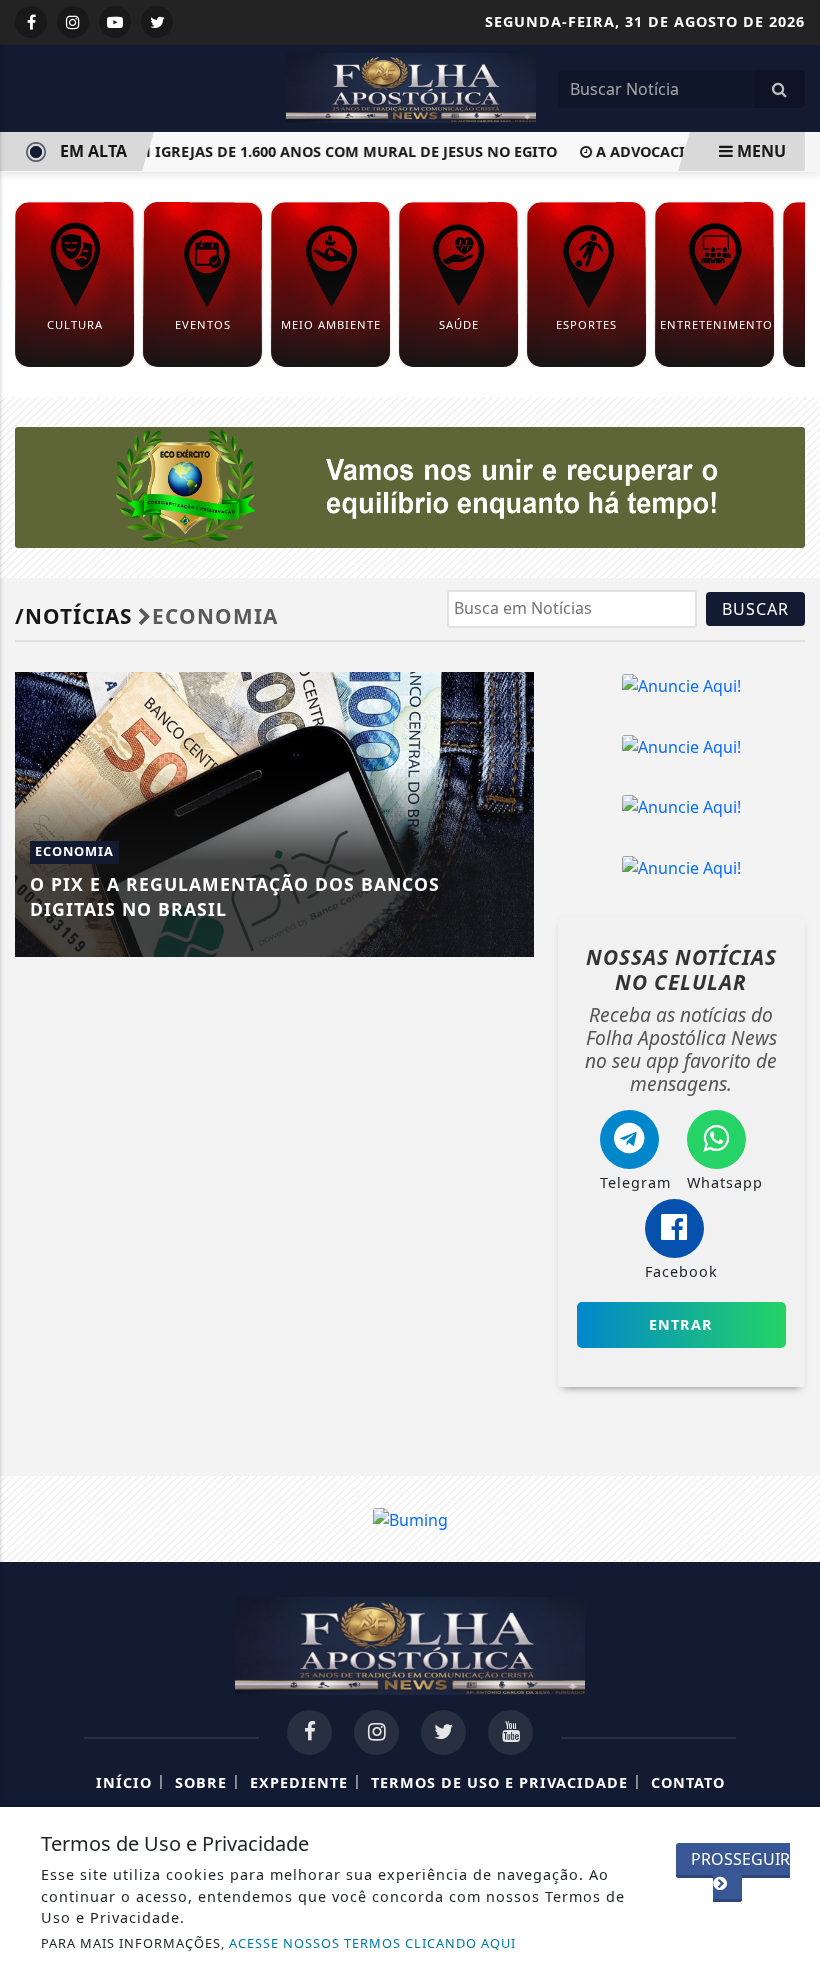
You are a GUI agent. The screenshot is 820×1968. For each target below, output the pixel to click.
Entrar (681, 1324)
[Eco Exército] (410, 486)
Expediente (299, 1782)
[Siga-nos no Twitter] (443, 1732)
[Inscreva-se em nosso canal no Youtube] (510, 1732)
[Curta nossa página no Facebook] (309, 1732)
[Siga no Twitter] (157, 22)
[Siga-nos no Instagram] (376, 1732)
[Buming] (410, 1518)
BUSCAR (755, 609)
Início (124, 1782)
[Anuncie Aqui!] (681, 685)
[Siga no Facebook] (31, 22)
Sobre (201, 1782)
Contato (688, 1782)
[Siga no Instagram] (73, 22)
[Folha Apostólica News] (411, 86)
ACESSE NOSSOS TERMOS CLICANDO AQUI (372, 1943)
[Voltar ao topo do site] (789, 1082)
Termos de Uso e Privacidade (499, 1782)
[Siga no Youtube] (115, 22)
